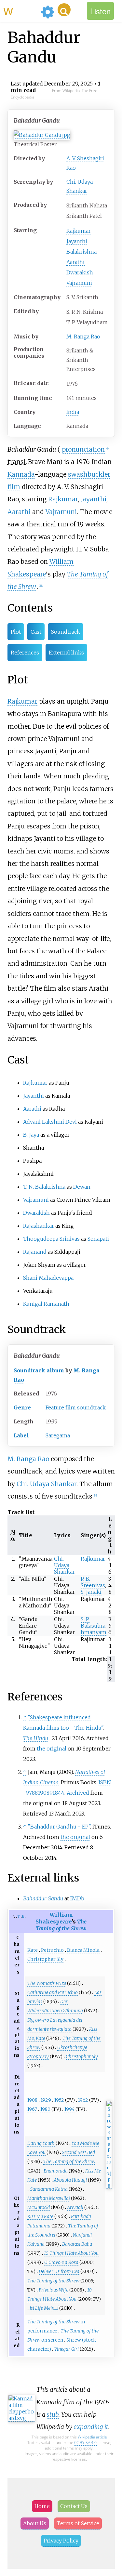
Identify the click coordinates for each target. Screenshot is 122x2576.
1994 (69, 2109)
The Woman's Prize (47, 1983)
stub (53, 2414)
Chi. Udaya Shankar (47, 1484)
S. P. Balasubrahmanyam (94, 1626)
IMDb (77, 1898)
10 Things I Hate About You (71, 2253)
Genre (22, 1407)
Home (42, 2506)
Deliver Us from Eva (59, 2271)
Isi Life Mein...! (44, 2308)
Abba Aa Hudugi (70, 2180)
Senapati (98, 1239)
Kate (33, 1950)
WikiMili (21, 11)
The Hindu (36, 1738)
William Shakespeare (54, 1918)
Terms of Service (78, 2523)
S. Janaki (91, 1592)
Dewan (82, 1187)
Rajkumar (79, 231)
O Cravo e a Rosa (61, 2262)
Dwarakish (80, 272)
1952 (59, 2100)
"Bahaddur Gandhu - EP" (59, 1827)
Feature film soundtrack (76, 1407)
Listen (100, 11)
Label (21, 1435)
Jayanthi (77, 241)
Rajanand (35, 1252)
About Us (35, 2523)
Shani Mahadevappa (48, 1278)
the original (52, 1749)
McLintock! (39, 2207)
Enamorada (56, 2171)
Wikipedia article (92, 2437)
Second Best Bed (79, 2152)
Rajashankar (39, 1226)
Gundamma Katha (49, 2189)
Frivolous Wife (54, 2290)
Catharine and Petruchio (53, 1992)
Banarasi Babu (77, 2244)
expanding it (91, 2427)
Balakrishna (81, 252)
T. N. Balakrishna (44, 1187)
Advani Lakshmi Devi (50, 1122)
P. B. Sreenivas (93, 1582)
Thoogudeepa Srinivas (51, 1239)
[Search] (64, 10)
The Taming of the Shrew (61, 1925)
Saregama (58, 1435)
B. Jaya (31, 1135)
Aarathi (75, 262)
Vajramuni (79, 283)
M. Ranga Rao (83, 337)
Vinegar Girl (67, 2349)
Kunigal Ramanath (46, 1304)
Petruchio (52, 1950)
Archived (78, 1793)
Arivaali (75, 2207)
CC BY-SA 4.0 (85, 2443)
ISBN (105, 1782)
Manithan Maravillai (49, 2198)
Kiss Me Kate (40, 2216)
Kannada (21, 474)
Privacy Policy (61, 2541)
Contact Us (74, 2506)
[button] (83, 449)
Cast (36, 632)
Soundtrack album (39, 1370)
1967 (32, 2109)
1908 (32, 2100)
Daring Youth (41, 2143)
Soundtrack (66, 632)
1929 (46, 2100)
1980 (45, 2109)
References (25, 653)
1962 (83, 2100)
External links (66, 653)
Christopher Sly (45, 1959)
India (73, 412)
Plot (16, 632)
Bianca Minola (83, 1950)
